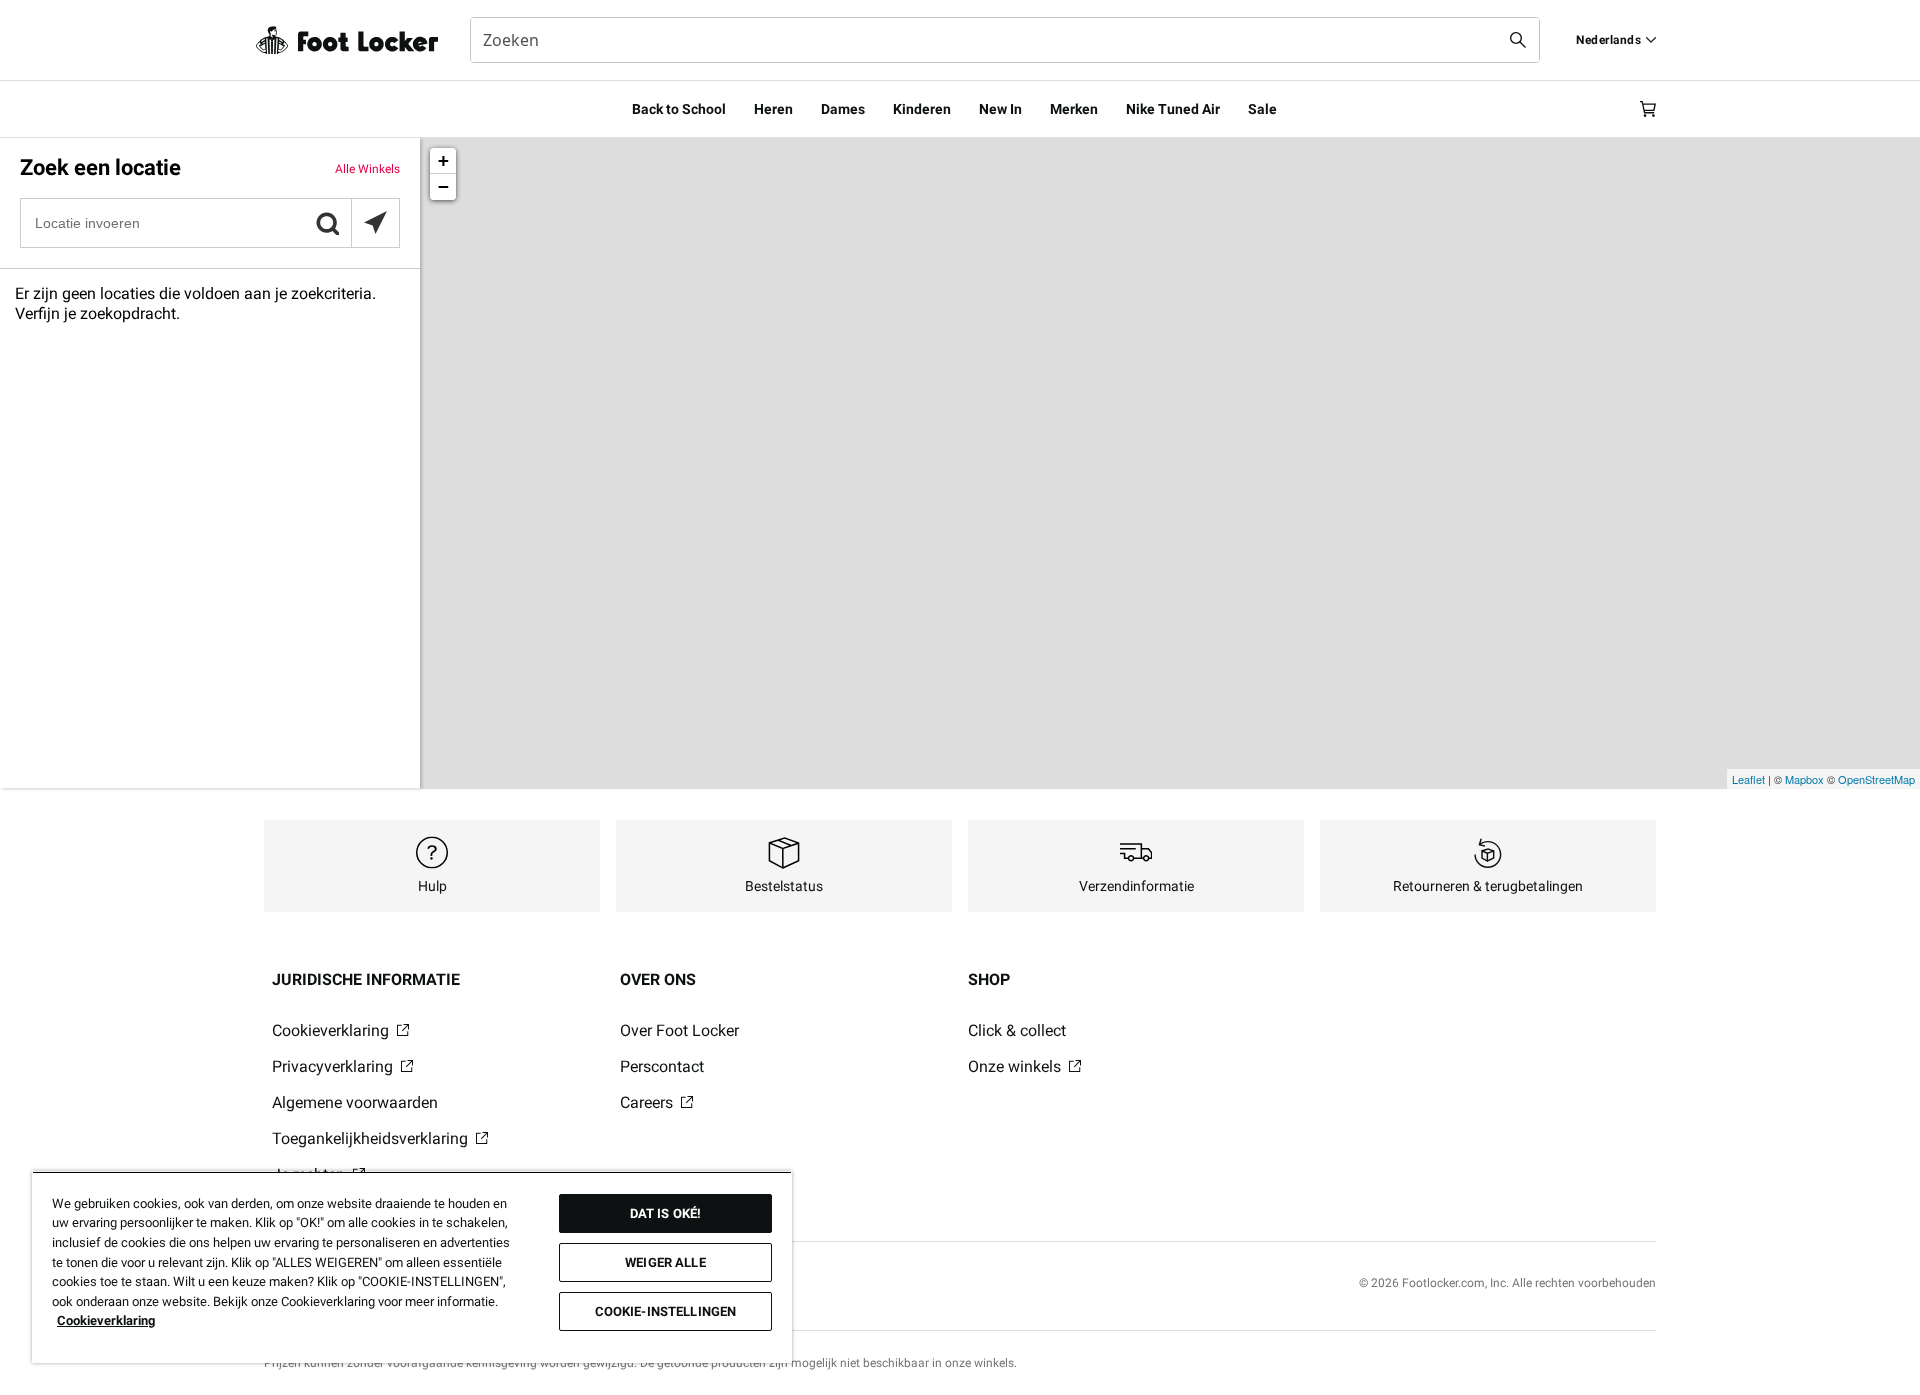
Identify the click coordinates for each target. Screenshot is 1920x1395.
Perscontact (662, 1066)
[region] (412, 1267)
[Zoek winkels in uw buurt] (375, 223)
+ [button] (443, 160)
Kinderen (922, 109)
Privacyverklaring (334, 1066)
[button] (327, 223)
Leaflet (1748, 779)
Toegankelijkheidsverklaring (372, 1138)
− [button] (443, 186)
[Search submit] (1518, 40)
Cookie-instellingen (665, 1311)
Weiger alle (665, 1262)
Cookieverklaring (332, 1030)
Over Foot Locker (679, 1030)
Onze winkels (1016, 1066)
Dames (843, 109)
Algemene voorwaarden (355, 1102)
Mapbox (1804, 779)
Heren (773, 109)
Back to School (679, 109)
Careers (648, 1102)
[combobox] (1005, 40)
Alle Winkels (367, 169)
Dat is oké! (665, 1213)
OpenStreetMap (1876, 779)
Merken (1074, 109)
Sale (1262, 109)
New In (1000, 109)
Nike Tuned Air (1173, 109)
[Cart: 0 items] (1648, 109)
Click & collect (1017, 1030)
